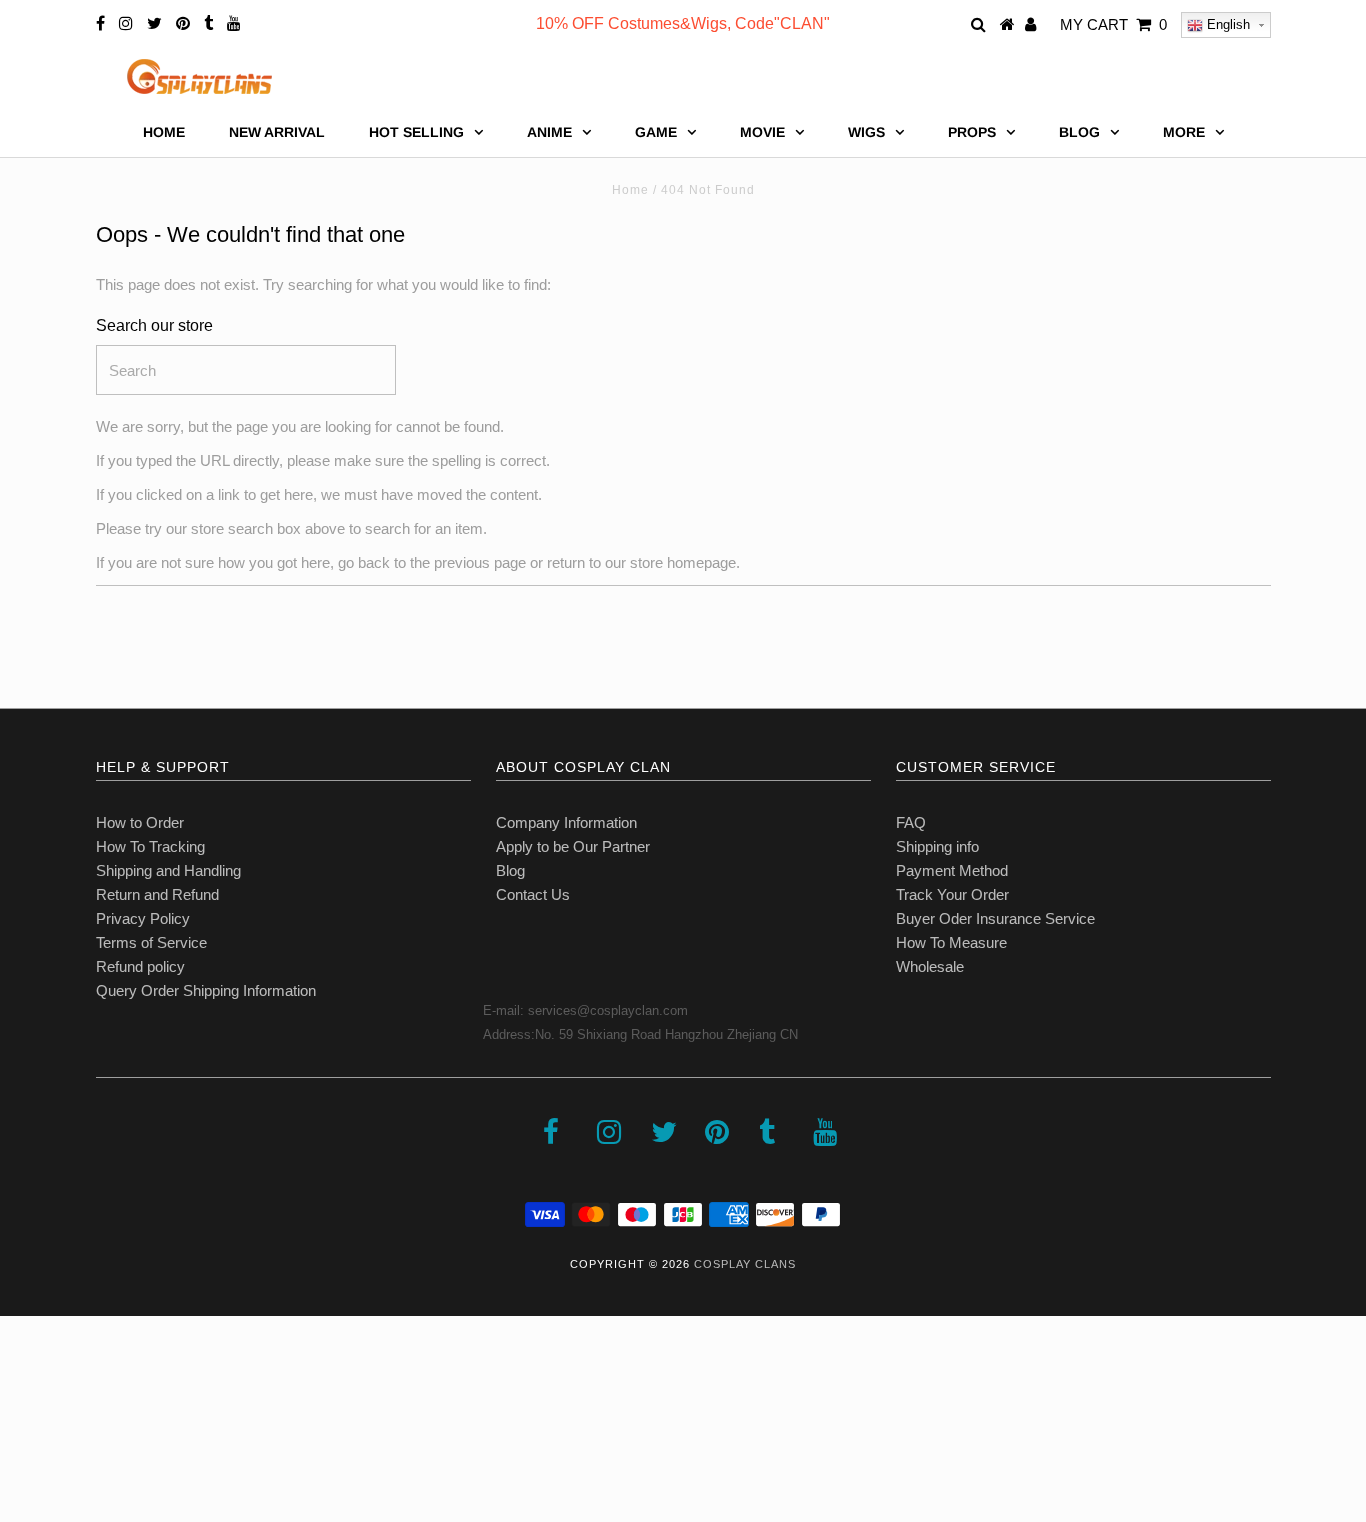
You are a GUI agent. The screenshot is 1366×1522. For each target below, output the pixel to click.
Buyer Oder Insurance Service (995, 918)
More (1184, 132)
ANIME (549, 132)
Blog (510, 870)
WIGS (866, 132)
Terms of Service (151, 942)
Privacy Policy (143, 918)
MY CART (1113, 24)
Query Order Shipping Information (206, 990)
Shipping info (937, 846)
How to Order (140, 822)
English (1226, 24)
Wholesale (930, 966)
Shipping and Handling (168, 870)
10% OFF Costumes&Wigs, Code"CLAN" (683, 23)
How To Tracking (150, 846)
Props (972, 132)
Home (630, 190)
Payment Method (952, 870)
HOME (164, 132)
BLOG (1079, 132)
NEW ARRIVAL (277, 132)
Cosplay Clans (745, 1264)
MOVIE (762, 132)
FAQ (911, 822)
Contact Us (533, 894)
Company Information (566, 822)
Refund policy (140, 966)
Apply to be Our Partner (573, 846)
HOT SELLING (416, 132)
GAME (656, 132)
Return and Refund (157, 894)
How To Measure (951, 942)
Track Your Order (952, 894)
